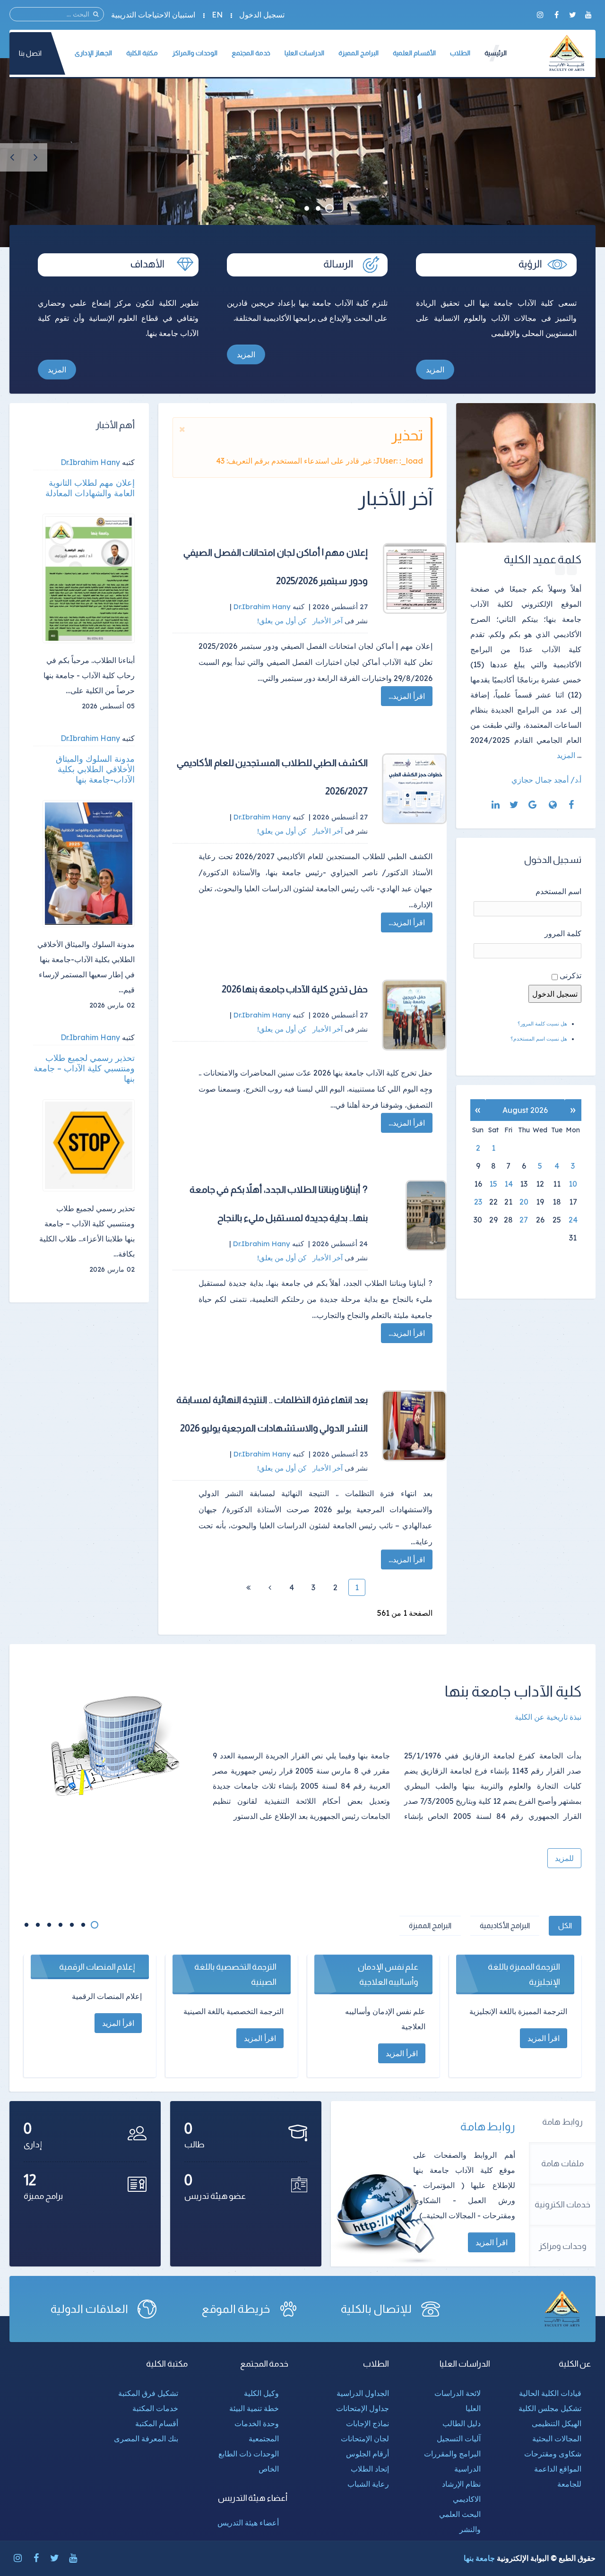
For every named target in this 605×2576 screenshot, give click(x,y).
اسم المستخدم (558, 891)
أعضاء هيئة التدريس (248, 2523)
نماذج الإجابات (367, 2423)
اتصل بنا (30, 53)
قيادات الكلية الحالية (550, 2393)
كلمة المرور (563, 933)
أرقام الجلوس (367, 2454)
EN (217, 15)
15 (493, 1184)
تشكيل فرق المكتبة (148, 2393)
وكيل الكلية (261, 2393)
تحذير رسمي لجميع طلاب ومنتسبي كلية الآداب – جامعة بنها (84, 1068)
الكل (565, 1926)
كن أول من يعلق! (283, 621)
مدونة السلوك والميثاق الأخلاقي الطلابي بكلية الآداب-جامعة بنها (95, 769)
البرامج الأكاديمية (505, 1926)
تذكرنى (570, 975)
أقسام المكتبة (157, 2423)
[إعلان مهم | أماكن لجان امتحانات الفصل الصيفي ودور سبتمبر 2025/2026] (415, 578)
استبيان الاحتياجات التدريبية (153, 15)
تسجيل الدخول (262, 15)
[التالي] (270, 1587)
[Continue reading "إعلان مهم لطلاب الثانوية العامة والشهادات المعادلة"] (89, 579)
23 (478, 1202)
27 (524, 1220)
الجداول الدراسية (363, 2393)
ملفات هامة (562, 2163)
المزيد (435, 370)
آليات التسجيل (459, 2438)
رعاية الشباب (368, 2484)
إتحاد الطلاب (370, 2469)
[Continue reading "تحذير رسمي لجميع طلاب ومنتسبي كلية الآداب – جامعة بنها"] (89, 1145)
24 (573, 1220)
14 (509, 1184)
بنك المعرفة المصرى (146, 2438)
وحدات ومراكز (563, 2246)
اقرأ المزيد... (407, 696)
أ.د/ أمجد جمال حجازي (546, 780)
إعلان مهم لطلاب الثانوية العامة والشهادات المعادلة (90, 488)
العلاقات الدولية (89, 2309)
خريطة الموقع (236, 2309)
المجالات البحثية (557, 2438)
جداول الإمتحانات (363, 2408)
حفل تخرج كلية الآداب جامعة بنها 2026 (295, 989)
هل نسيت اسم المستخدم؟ (539, 1039)
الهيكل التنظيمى (557, 2423)
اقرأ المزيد (492, 2242)
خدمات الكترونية (562, 2205)
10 (573, 1184)
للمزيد (564, 1858)
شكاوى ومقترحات (553, 2454)
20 (524, 1202)
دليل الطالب (462, 2423)
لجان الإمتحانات (365, 2438)
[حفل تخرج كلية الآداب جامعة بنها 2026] (415, 1015)
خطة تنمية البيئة (254, 2408)
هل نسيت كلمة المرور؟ (542, 1024)
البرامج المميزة (430, 1926)
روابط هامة (562, 2122)
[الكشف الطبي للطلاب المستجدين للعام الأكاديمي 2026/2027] (415, 789)
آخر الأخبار (328, 621)
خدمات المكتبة (155, 2408)
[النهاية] (248, 1587)
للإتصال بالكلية (376, 2309)
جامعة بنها (479, 2558)
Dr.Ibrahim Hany (90, 462)
